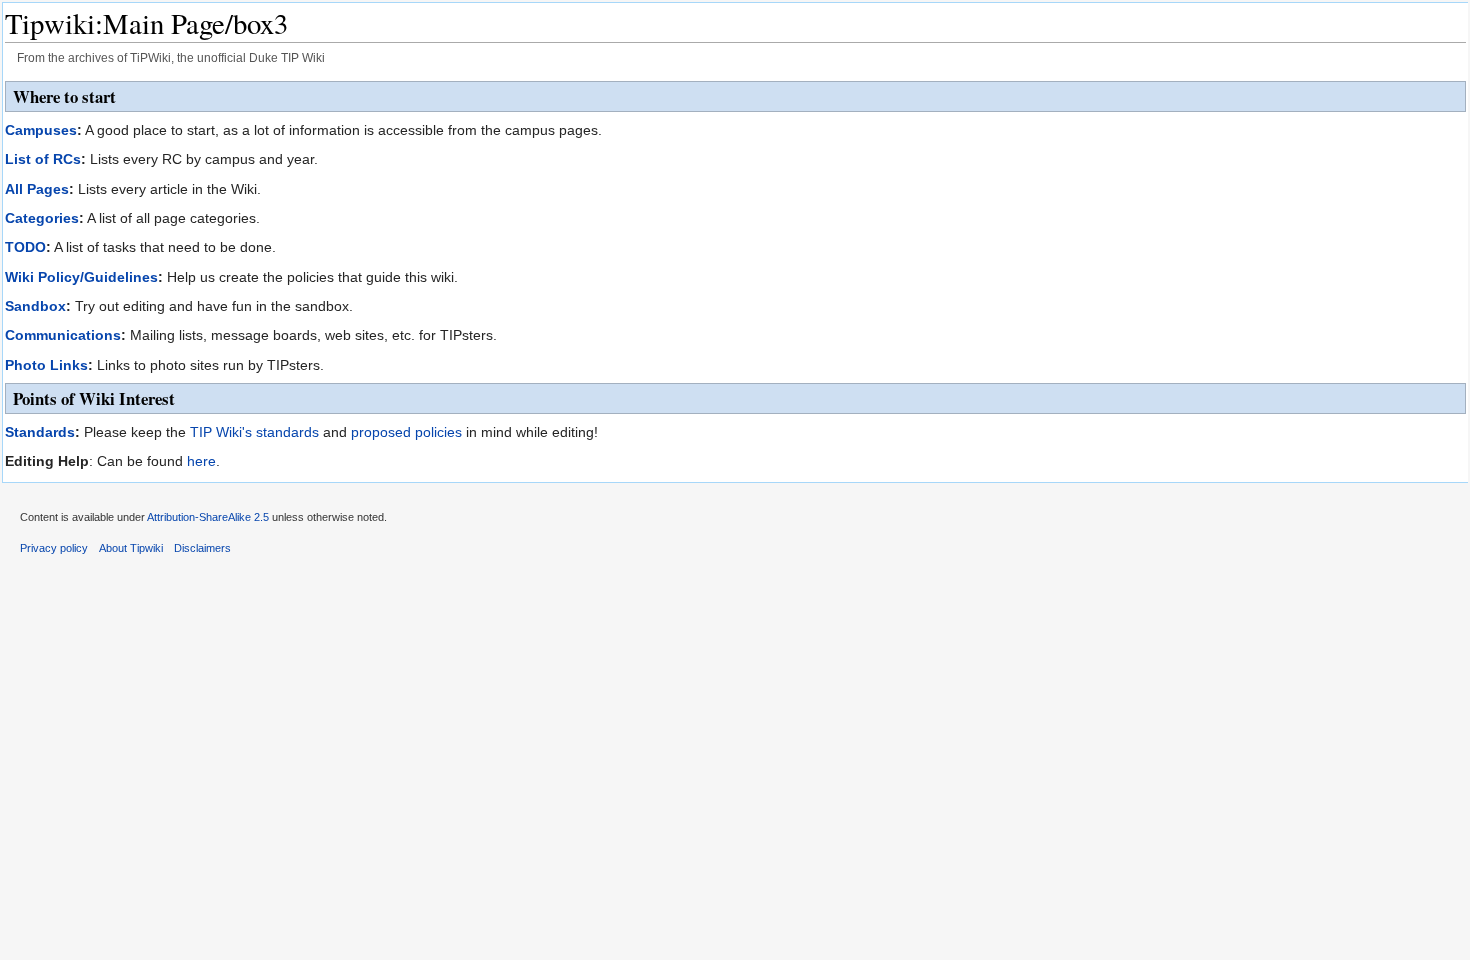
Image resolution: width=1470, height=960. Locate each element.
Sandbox (35, 306)
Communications (63, 335)
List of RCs (43, 159)
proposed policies (406, 432)
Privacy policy (54, 548)
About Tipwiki (131, 548)
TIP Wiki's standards (254, 432)
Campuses (41, 130)
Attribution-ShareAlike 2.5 (208, 517)
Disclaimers (202, 548)
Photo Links (46, 365)
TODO (25, 247)
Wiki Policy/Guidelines (81, 277)
